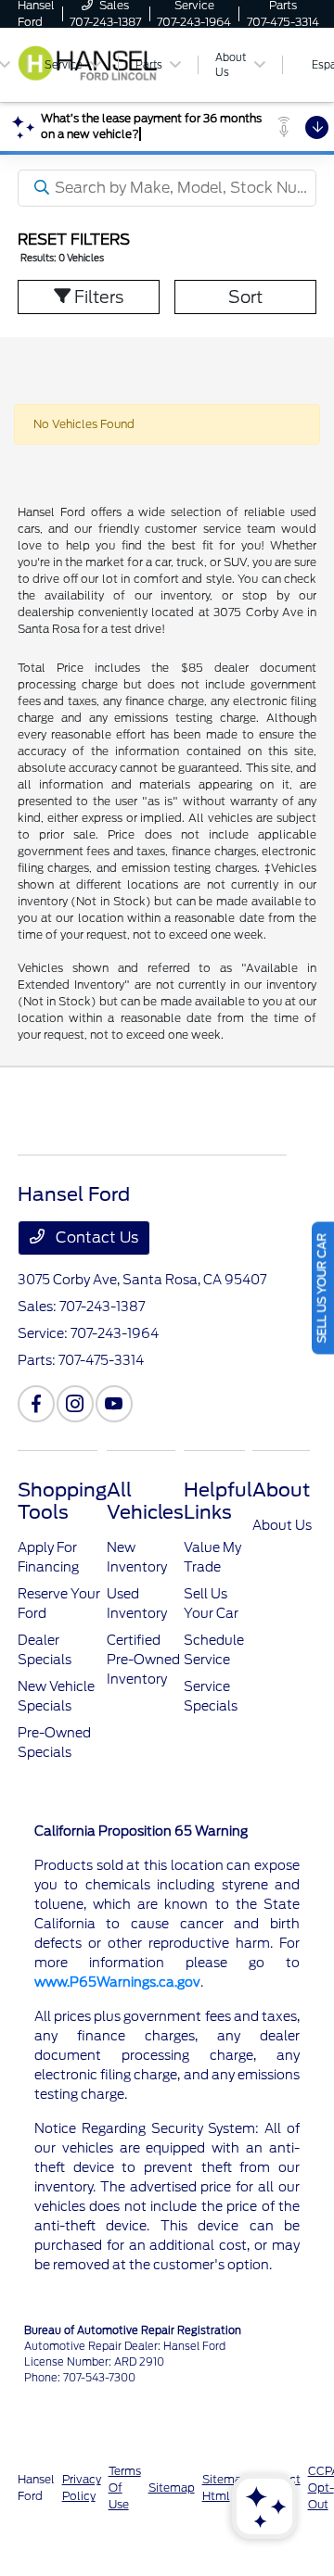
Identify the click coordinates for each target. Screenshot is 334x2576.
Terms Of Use (125, 2488)
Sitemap (172, 2488)
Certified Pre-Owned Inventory (143, 1660)
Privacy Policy (82, 2488)
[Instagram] (75, 1404)
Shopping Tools (62, 1501)
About (281, 1490)
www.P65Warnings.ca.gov (117, 1982)
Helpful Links (218, 1501)
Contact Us (95, 1237)
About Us (282, 1525)
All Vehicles (145, 1501)
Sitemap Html (225, 2488)
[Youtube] (114, 1404)
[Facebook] (36, 1404)
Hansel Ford (36, 2488)
